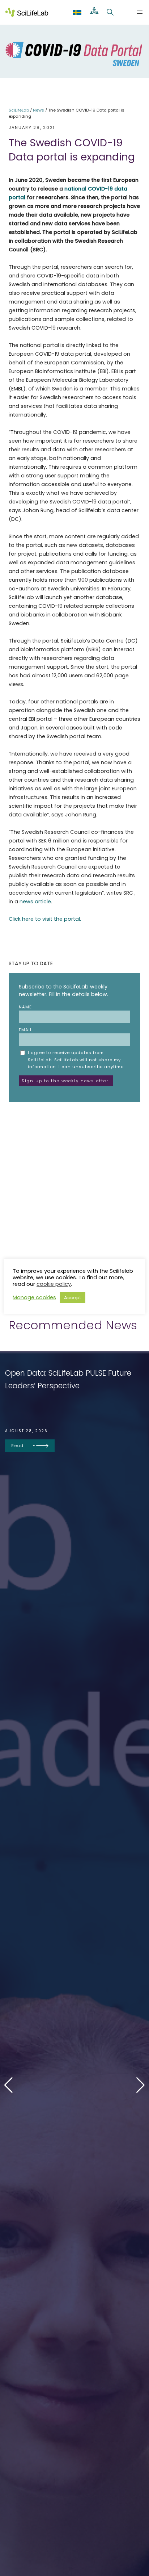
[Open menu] (140, 12)
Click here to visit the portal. (45, 919)
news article (35, 902)
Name (25, 1007)
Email (25, 1030)
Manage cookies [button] (34, 1297)
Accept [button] (73, 1298)
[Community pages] (94, 12)
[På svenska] (77, 12)
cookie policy (54, 1284)
